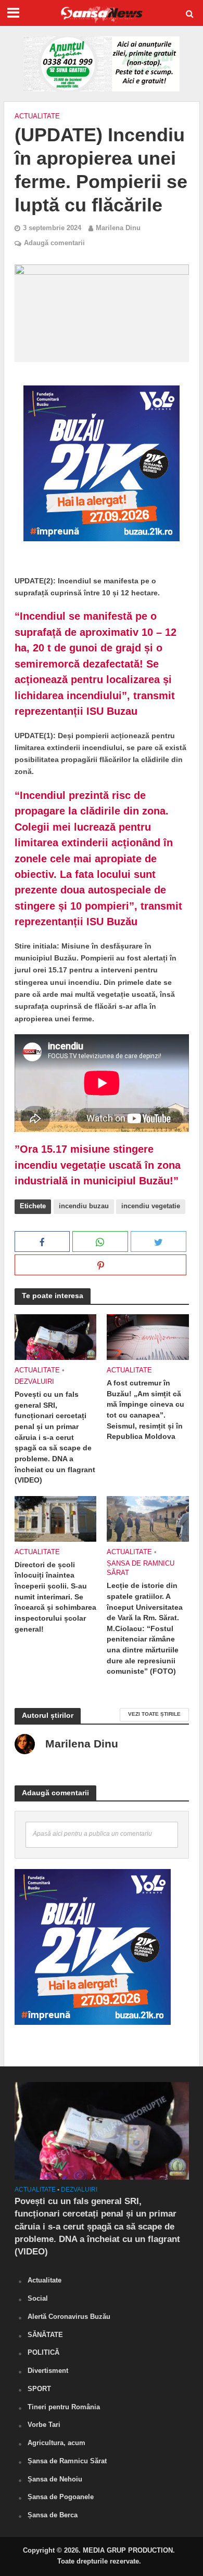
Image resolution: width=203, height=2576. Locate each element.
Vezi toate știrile (154, 1714)
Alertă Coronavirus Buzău (69, 2317)
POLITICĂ (43, 2352)
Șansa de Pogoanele (61, 2497)
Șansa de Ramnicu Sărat (141, 1568)
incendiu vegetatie (151, 1206)
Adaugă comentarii (54, 243)
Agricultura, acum (56, 2443)
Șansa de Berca (53, 2515)
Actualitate (37, 116)
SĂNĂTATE (45, 2335)
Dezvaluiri (34, 1382)
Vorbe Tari (44, 2425)
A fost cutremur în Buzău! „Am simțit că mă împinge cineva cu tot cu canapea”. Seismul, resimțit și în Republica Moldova (145, 1410)
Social (38, 2298)
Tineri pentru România (64, 2407)
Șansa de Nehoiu (55, 2479)
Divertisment (48, 2371)
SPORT (39, 2389)
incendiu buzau (84, 1206)
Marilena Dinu (118, 228)
